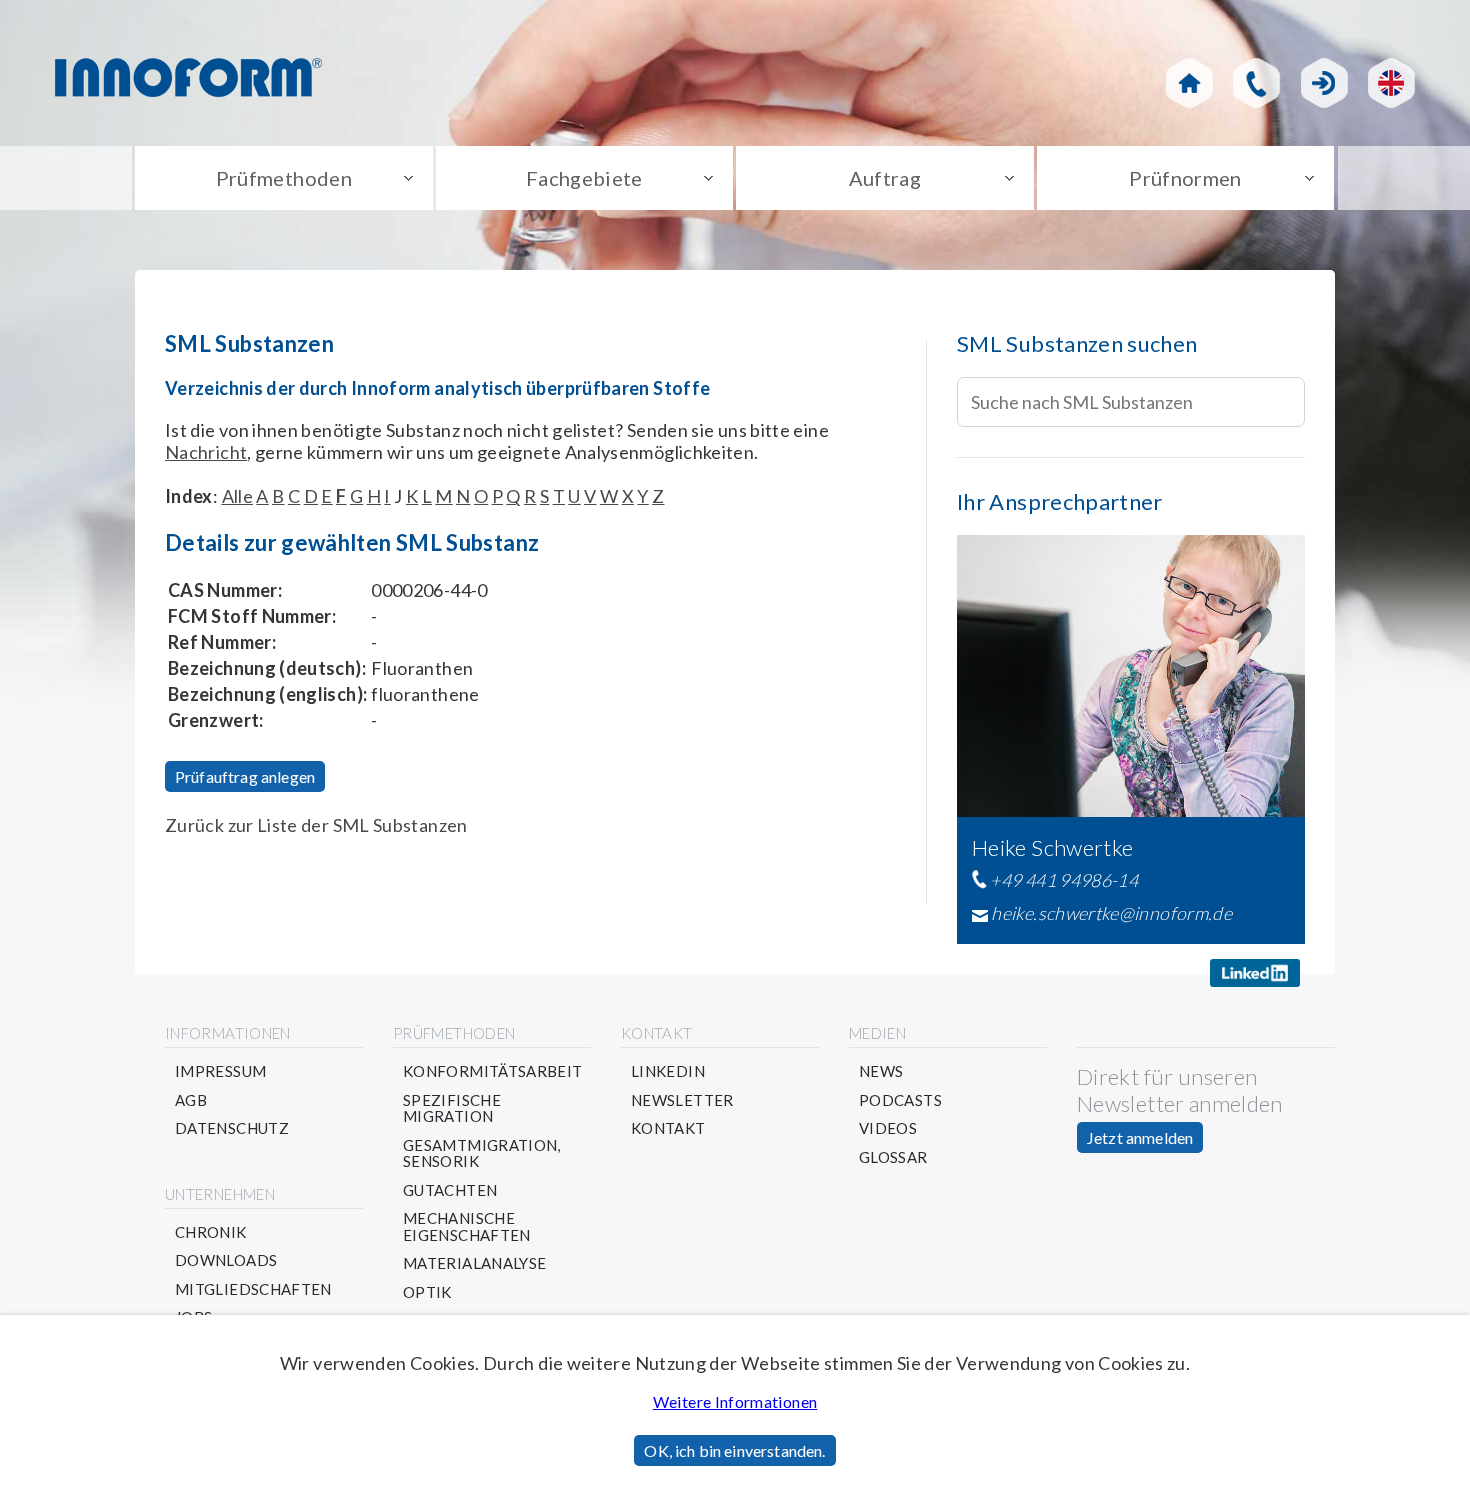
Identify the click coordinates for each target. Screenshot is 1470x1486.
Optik (427, 1292)
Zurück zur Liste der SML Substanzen (316, 825)
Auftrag (885, 178)
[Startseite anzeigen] (1189, 83)
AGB (191, 1100)
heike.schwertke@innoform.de (1111, 913)
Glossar (893, 1157)
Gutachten (450, 1190)
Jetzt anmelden (1140, 1137)
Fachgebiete (584, 178)
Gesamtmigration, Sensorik (482, 1153)
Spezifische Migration (452, 1108)
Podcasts (900, 1100)
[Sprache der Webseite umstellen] (1391, 83)
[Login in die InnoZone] (1324, 83)
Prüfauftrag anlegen (245, 776)
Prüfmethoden (284, 178)
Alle (237, 496)
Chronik (211, 1232)
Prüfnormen (1185, 178)
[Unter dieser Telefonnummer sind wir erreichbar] (1256, 83)
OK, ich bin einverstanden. (734, 1450)
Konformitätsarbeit (492, 1071)
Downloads (226, 1260)
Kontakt (668, 1128)
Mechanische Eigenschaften (467, 1226)
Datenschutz (232, 1128)
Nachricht (206, 452)
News (881, 1071)
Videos (888, 1128)
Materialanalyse (474, 1263)
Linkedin (668, 1071)
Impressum (220, 1071)
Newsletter (682, 1100)
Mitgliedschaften (253, 1289)
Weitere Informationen (735, 1401)
